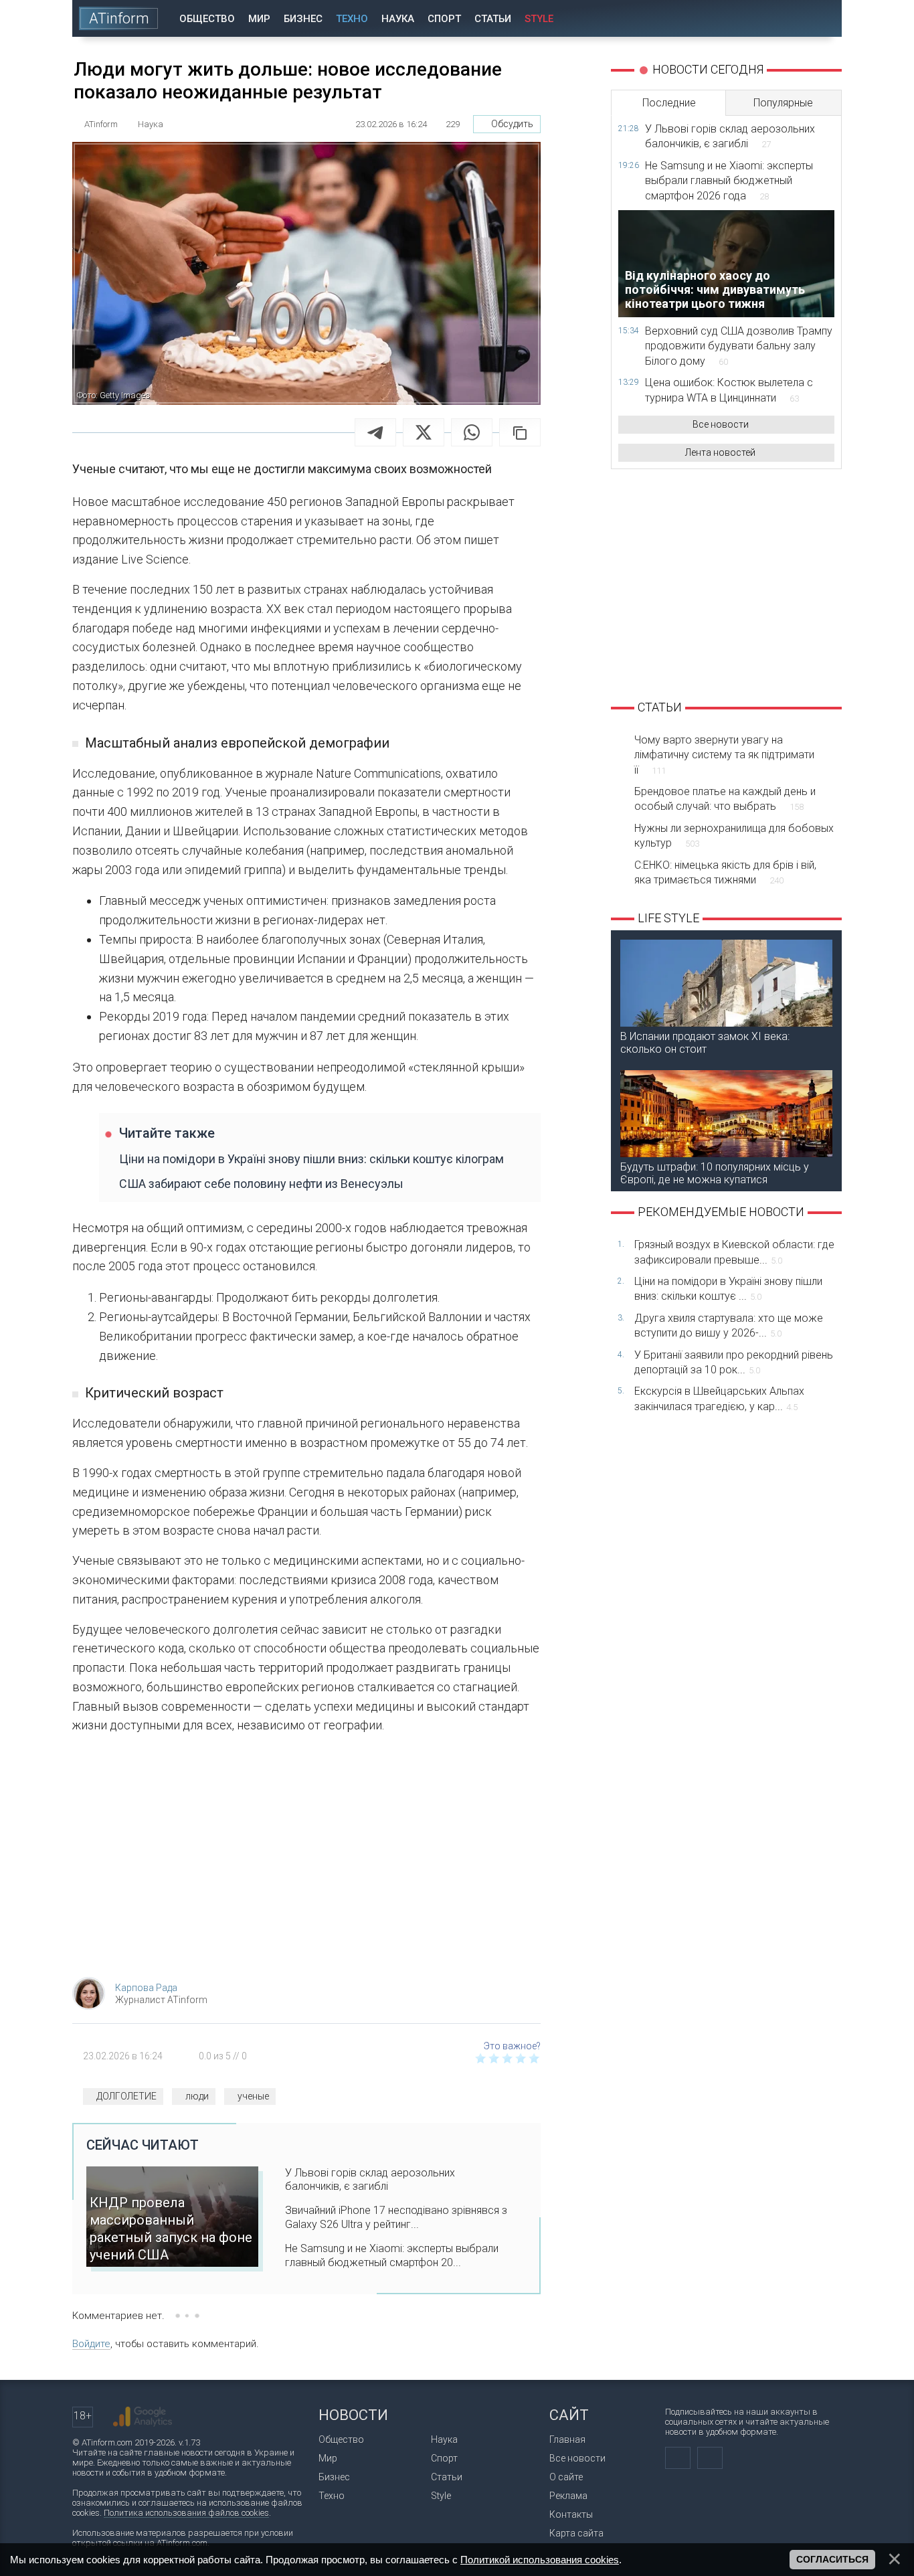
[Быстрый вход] (785, 18)
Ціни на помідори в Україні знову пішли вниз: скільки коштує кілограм (311, 1159)
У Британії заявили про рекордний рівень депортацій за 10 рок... (734, 1362)
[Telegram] (375, 432)
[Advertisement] (306, 1860)
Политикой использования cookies (540, 2560)
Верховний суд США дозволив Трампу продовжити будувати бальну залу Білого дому (739, 346)
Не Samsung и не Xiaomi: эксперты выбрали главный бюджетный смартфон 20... (392, 2255)
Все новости (721, 424)
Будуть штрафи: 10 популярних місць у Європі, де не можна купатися (715, 1173)
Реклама (568, 2496)
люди (197, 2096)
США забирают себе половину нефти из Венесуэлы (261, 1184)
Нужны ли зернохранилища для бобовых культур (734, 836)
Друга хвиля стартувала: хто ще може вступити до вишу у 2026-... (729, 1325)
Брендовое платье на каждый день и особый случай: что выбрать (725, 799)
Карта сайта (576, 2533)
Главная (567, 2439)
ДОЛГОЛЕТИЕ (126, 2096)
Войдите (91, 2344)
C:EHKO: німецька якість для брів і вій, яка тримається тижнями (725, 872)
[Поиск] (823, 18)
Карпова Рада (146, 1988)
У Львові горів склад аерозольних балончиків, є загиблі (370, 2180)
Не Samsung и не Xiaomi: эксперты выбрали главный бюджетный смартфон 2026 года (729, 181)
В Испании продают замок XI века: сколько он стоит (705, 1043)
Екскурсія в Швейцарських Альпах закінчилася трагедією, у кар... (719, 1398)
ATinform (119, 18)
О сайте (566, 2477)
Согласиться (832, 2559)
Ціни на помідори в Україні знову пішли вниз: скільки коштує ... (728, 1289)
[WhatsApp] (472, 432)
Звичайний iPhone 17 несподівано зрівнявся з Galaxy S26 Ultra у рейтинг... (396, 2217)
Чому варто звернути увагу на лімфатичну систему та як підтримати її (724, 755)
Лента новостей (720, 452)
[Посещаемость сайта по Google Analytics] (143, 2417)
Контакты (571, 2514)
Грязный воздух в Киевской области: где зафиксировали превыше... (734, 1252)
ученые (253, 2096)
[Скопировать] (520, 432)
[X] (424, 432)
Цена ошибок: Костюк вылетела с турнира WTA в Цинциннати (729, 390)
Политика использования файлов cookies (186, 2513)
